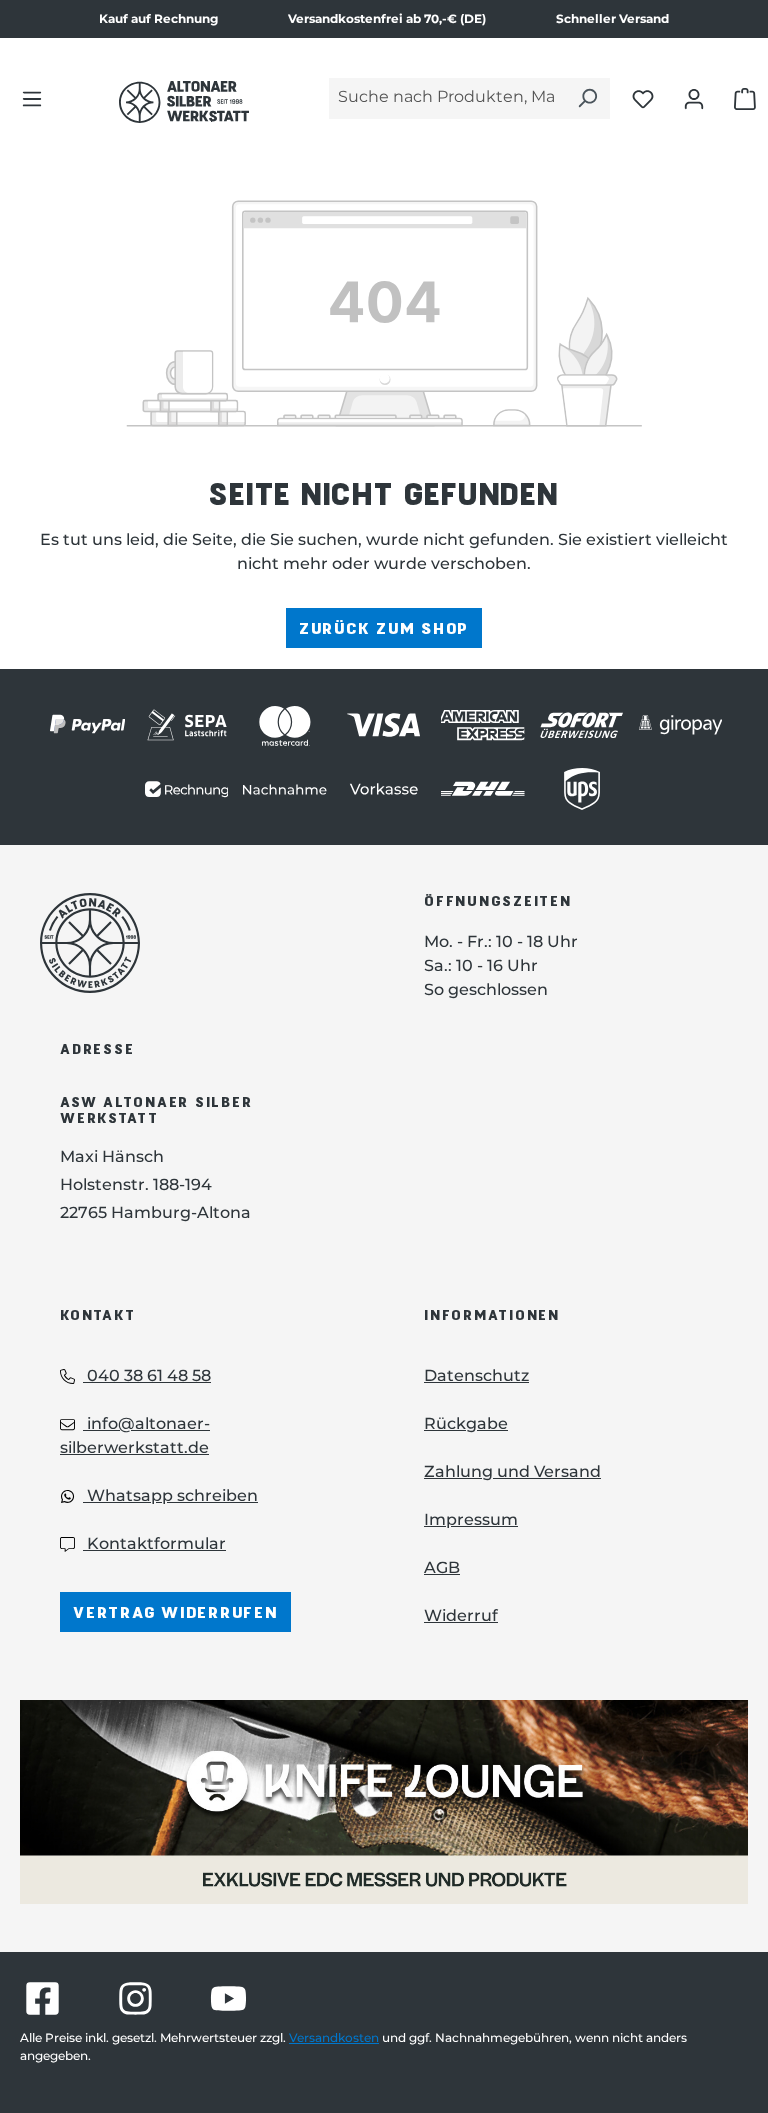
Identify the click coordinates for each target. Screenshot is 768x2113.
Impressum (471, 1519)
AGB (442, 1567)
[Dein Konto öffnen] (694, 98)
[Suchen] (587, 98)
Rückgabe (466, 1423)
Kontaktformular (154, 1543)
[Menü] (32, 98)
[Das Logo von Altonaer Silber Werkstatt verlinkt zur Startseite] (184, 102)
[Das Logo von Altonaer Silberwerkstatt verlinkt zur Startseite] (202, 943)
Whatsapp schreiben (170, 1495)
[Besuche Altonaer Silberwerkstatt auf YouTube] (228, 1998)
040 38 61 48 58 (147, 1375)
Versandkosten (334, 2037)
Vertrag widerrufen (175, 1611)
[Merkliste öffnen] (643, 98)
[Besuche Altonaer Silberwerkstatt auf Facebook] (42, 1998)
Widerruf (461, 1615)
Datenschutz (476, 1375)
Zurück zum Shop (384, 627)
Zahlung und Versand (512, 1471)
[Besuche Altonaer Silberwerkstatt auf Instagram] (135, 1998)
